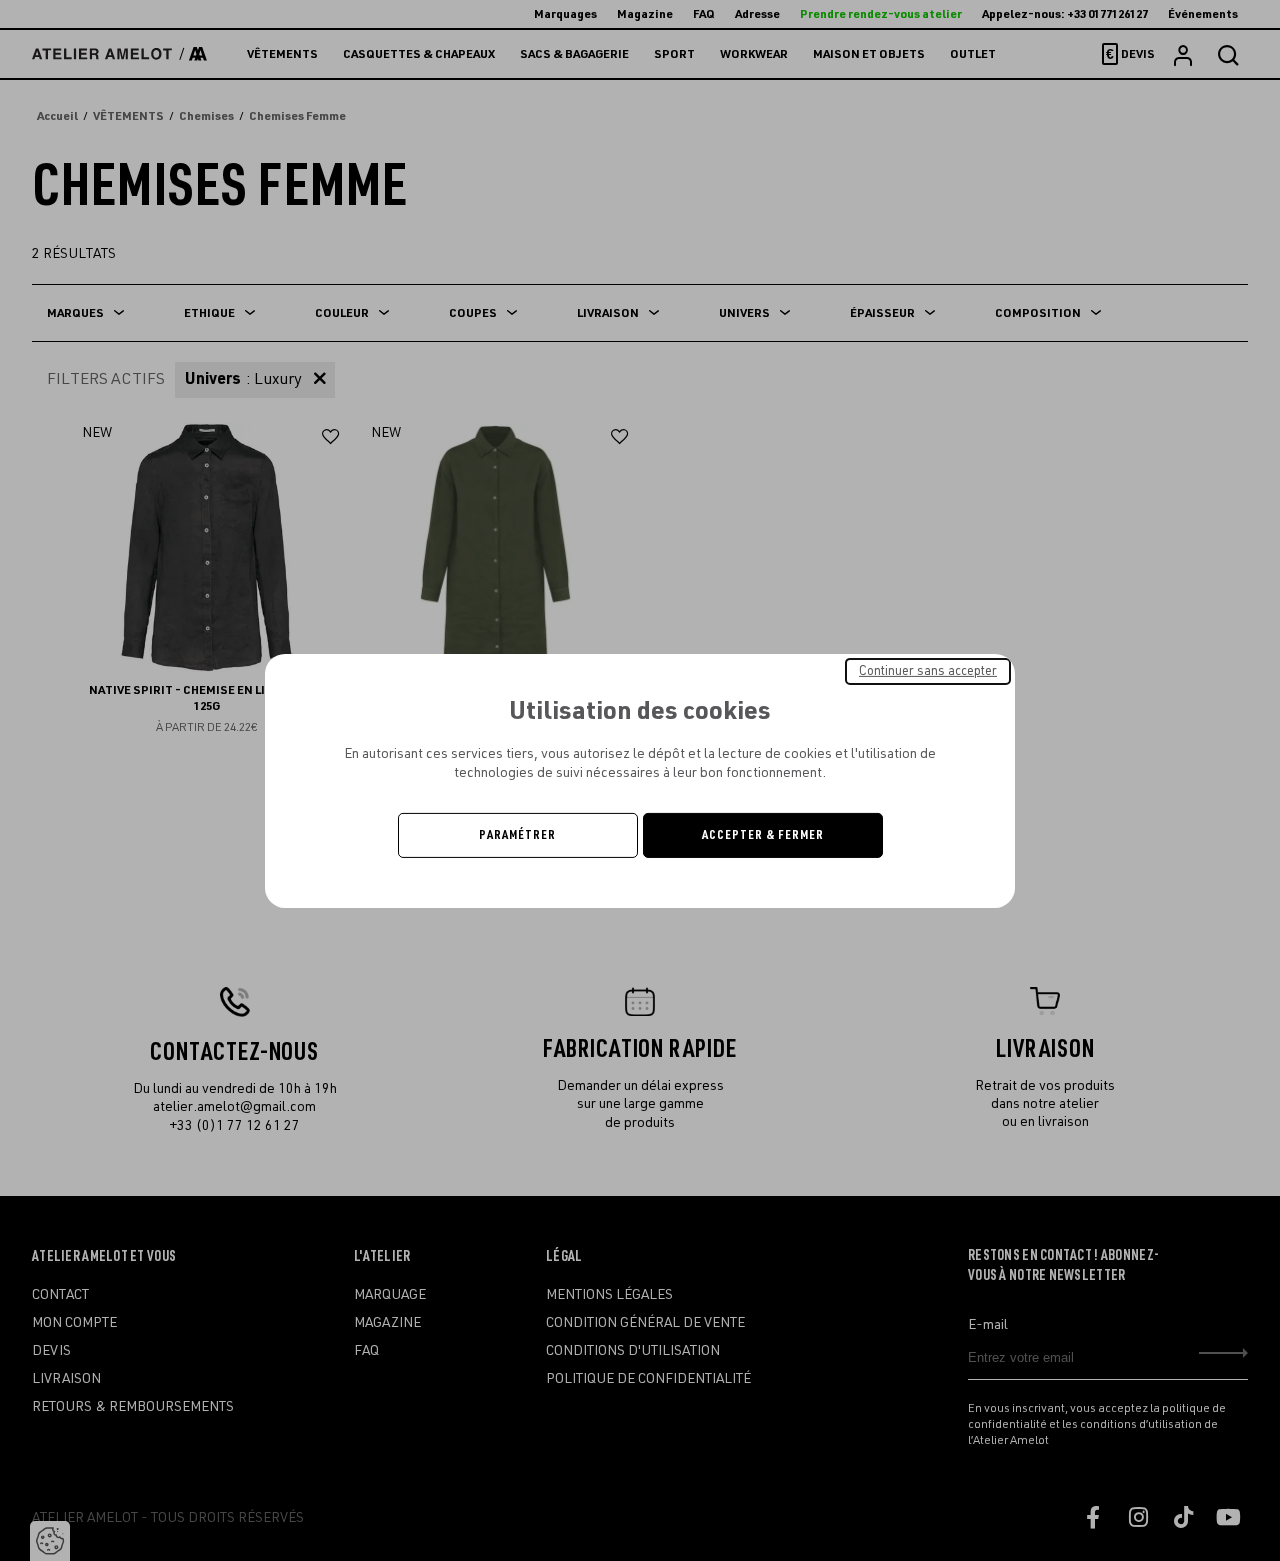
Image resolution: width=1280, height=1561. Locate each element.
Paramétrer (517, 835)
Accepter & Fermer (763, 835)
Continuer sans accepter (928, 670)
